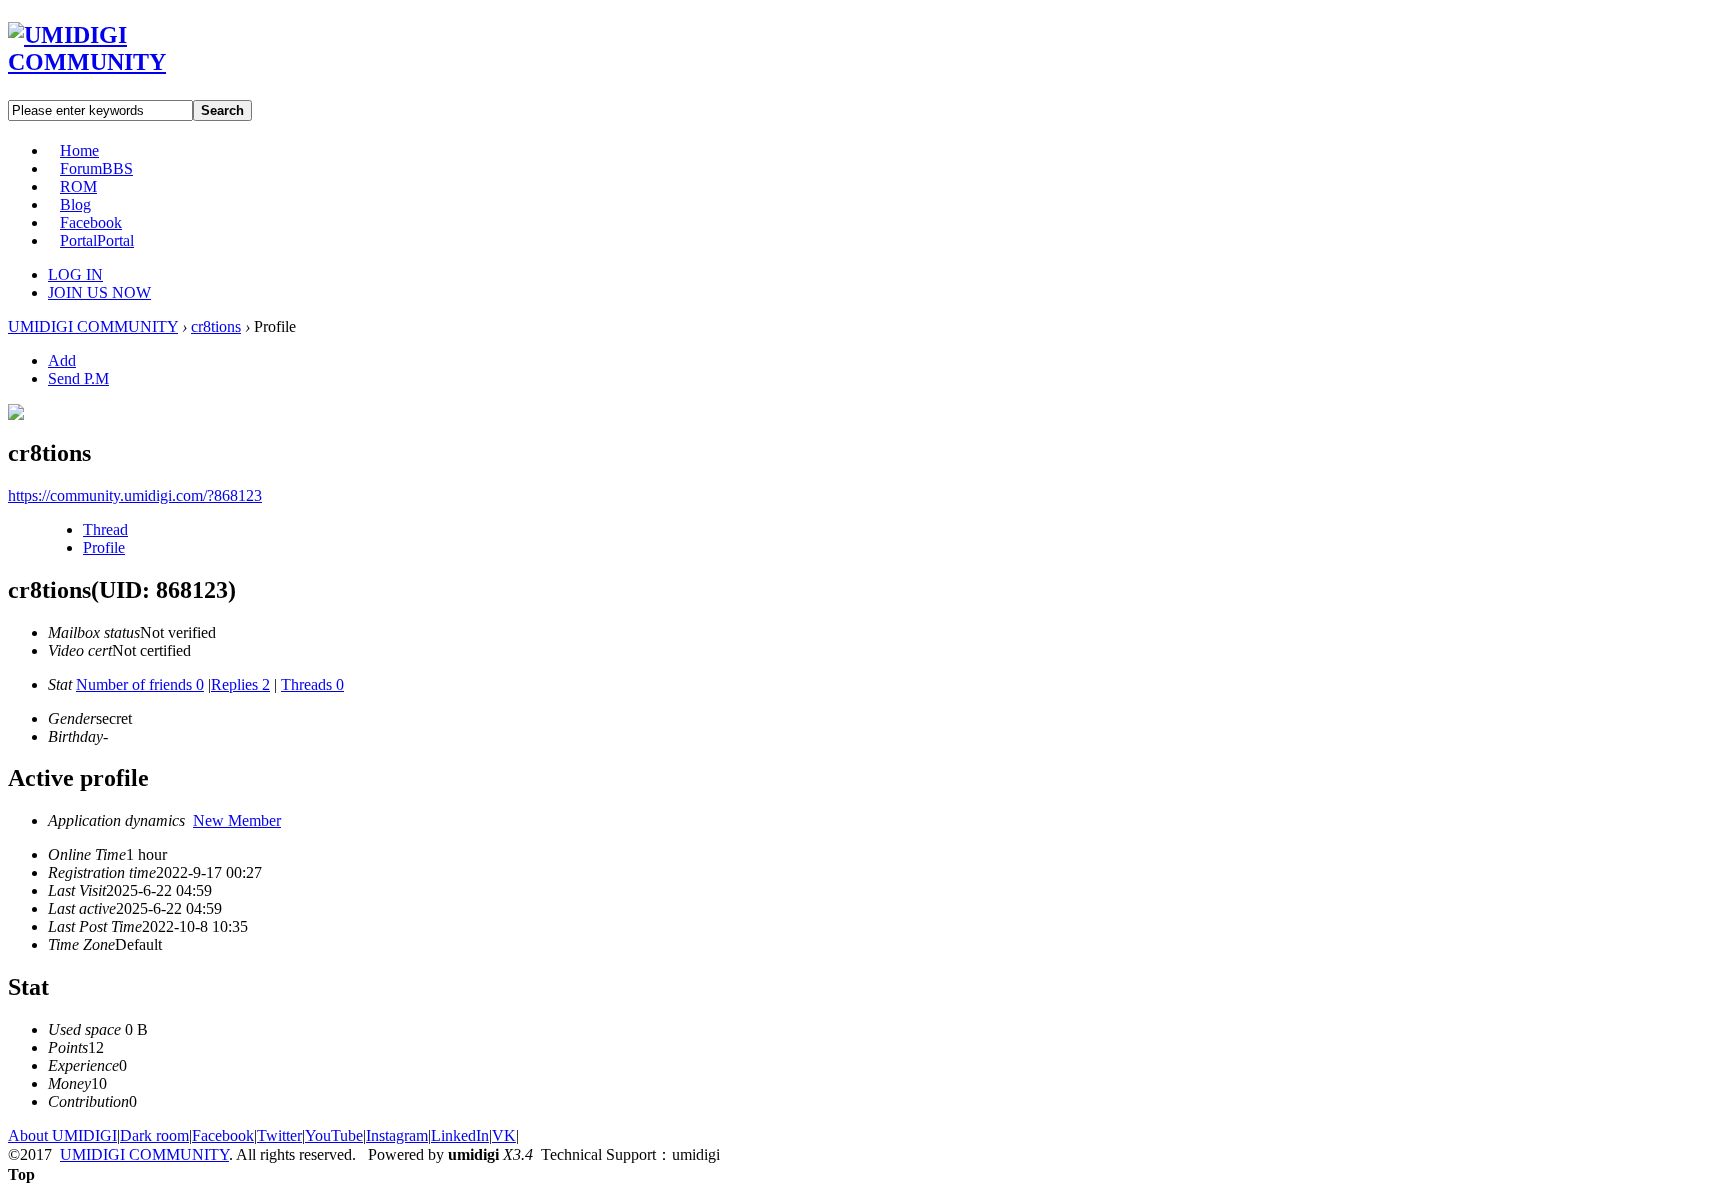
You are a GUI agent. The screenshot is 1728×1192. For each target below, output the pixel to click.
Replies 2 (240, 684)
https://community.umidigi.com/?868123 (135, 495)
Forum (96, 168)
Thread (105, 529)
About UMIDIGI (62, 1135)
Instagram (397, 1135)
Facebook (91, 222)
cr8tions (216, 326)
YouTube (334, 1135)
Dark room (154, 1135)
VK (504, 1135)
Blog (75, 204)
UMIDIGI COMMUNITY (93, 326)
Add (62, 360)
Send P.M (78, 378)
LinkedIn (460, 1135)
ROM (78, 186)
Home (79, 150)
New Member (237, 820)
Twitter (279, 1135)
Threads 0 (312, 684)
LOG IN (75, 274)
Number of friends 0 (140, 684)
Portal (97, 240)
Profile (104, 547)
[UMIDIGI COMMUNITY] (115, 62)
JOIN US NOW (99, 292)
